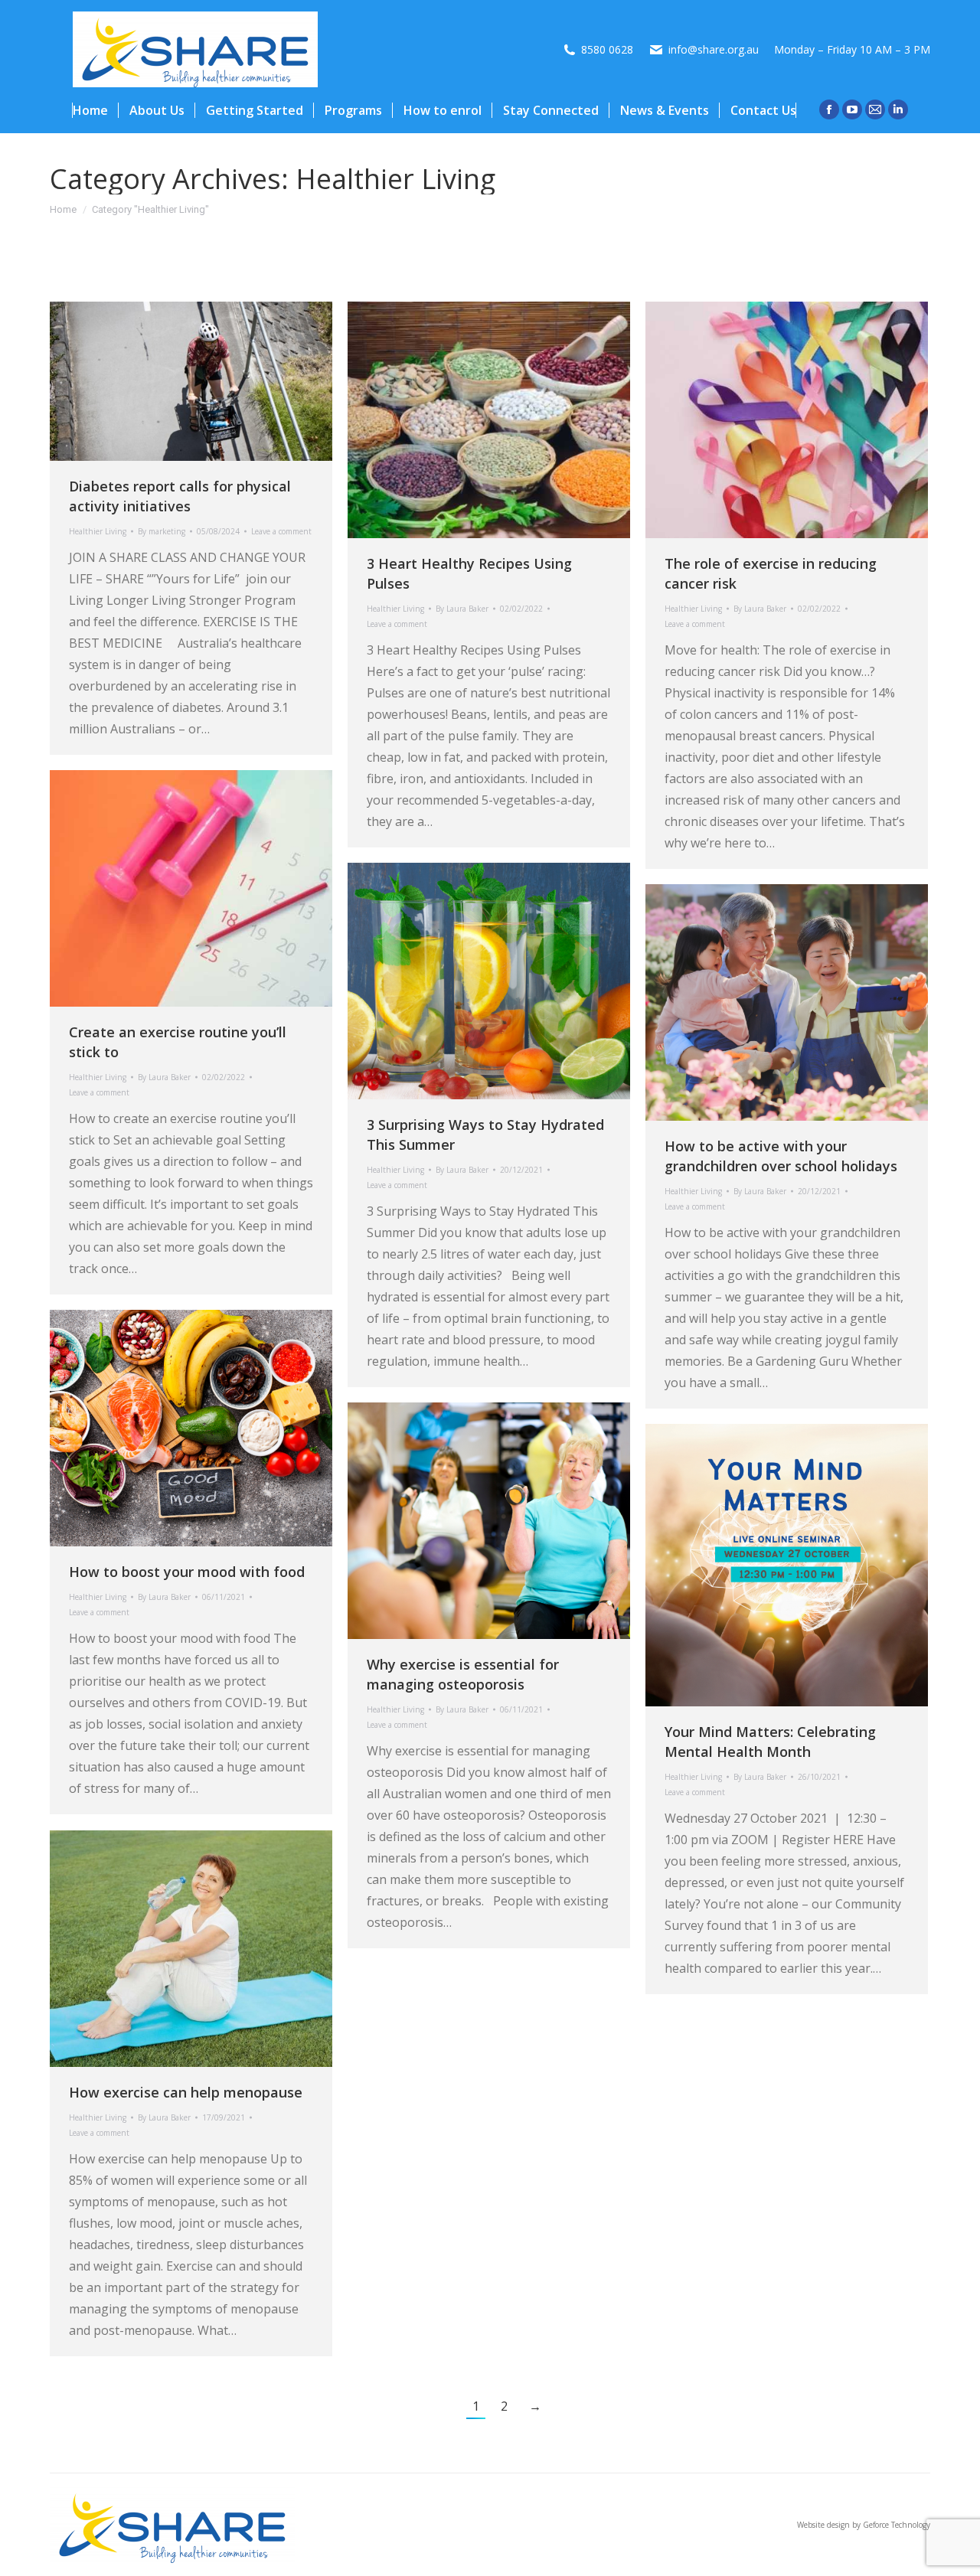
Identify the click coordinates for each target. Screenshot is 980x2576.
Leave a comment (281, 531)
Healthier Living (98, 531)
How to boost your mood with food (187, 1572)
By (162, 531)
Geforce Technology (897, 2525)
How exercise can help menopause (186, 2092)
